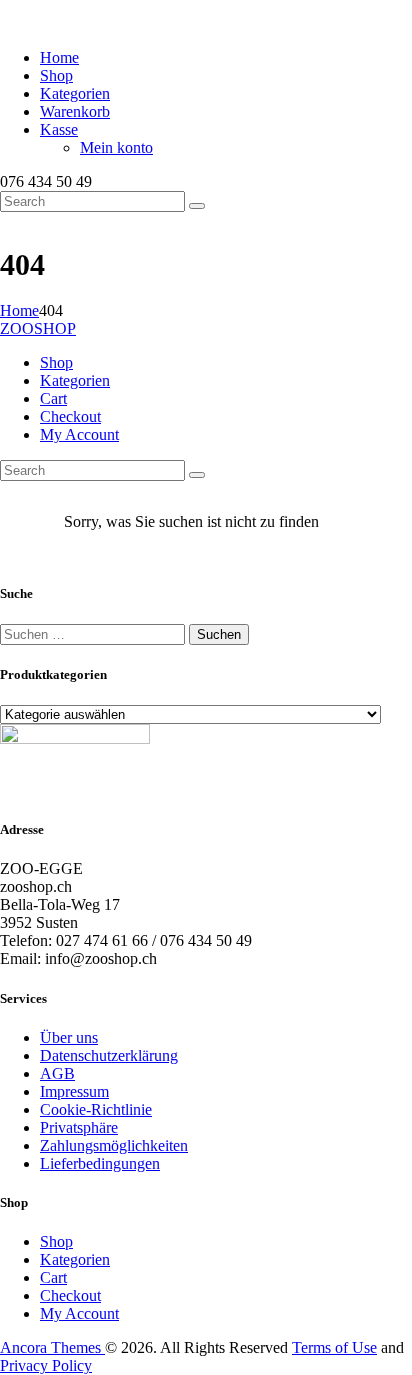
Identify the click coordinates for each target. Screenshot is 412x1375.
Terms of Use (334, 1347)
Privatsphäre (79, 1127)
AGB (57, 1073)
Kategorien (75, 1259)
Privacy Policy (46, 1365)
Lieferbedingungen (100, 1163)
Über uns (69, 1037)
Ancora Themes (52, 1347)
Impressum (74, 1091)
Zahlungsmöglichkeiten (114, 1145)
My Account (79, 1313)
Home (19, 310)
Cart (53, 1277)
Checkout (70, 1295)
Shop (56, 1241)
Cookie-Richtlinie (96, 1109)
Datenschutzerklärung (109, 1055)
